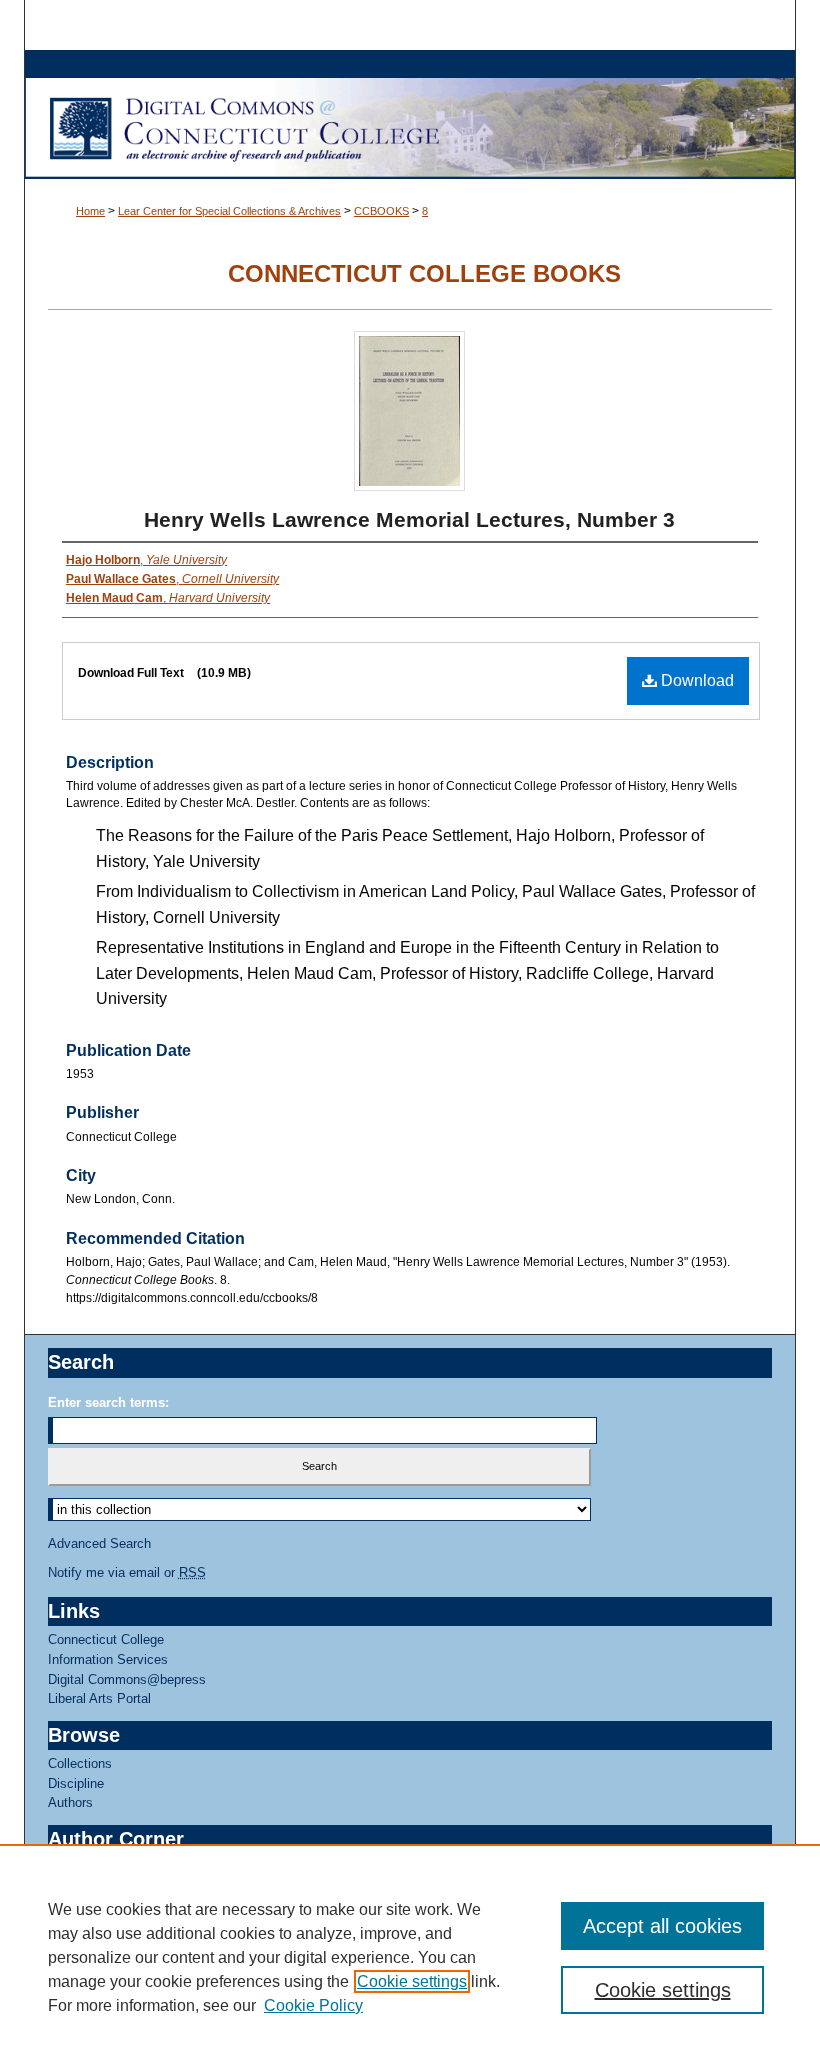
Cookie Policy (313, 2005)
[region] (410, 1957)
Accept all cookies (662, 1926)
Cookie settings (412, 1981)
